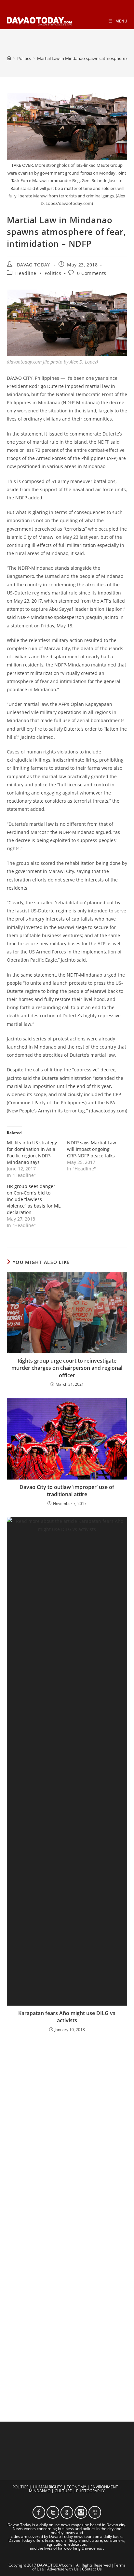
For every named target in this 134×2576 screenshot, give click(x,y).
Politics (53, 273)
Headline (26, 273)
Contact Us (92, 2569)
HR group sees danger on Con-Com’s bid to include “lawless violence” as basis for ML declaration (34, 1199)
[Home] (9, 58)
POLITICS (20, 2487)
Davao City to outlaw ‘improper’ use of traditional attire (67, 1491)
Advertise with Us (63, 2569)
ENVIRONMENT (104, 2487)
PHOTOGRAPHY (90, 2491)
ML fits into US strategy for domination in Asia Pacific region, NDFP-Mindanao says (32, 1152)
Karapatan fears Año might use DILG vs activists (67, 2017)
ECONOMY (76, 2487)
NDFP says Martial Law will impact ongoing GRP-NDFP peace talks (92, 1149)
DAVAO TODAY (33, 265)
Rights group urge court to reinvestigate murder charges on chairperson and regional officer (67, 1368)
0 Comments (92, 273)
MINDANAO (40, 2491)
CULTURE (63, 2491)
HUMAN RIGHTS (48, 2487)
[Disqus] (67, 2123)
